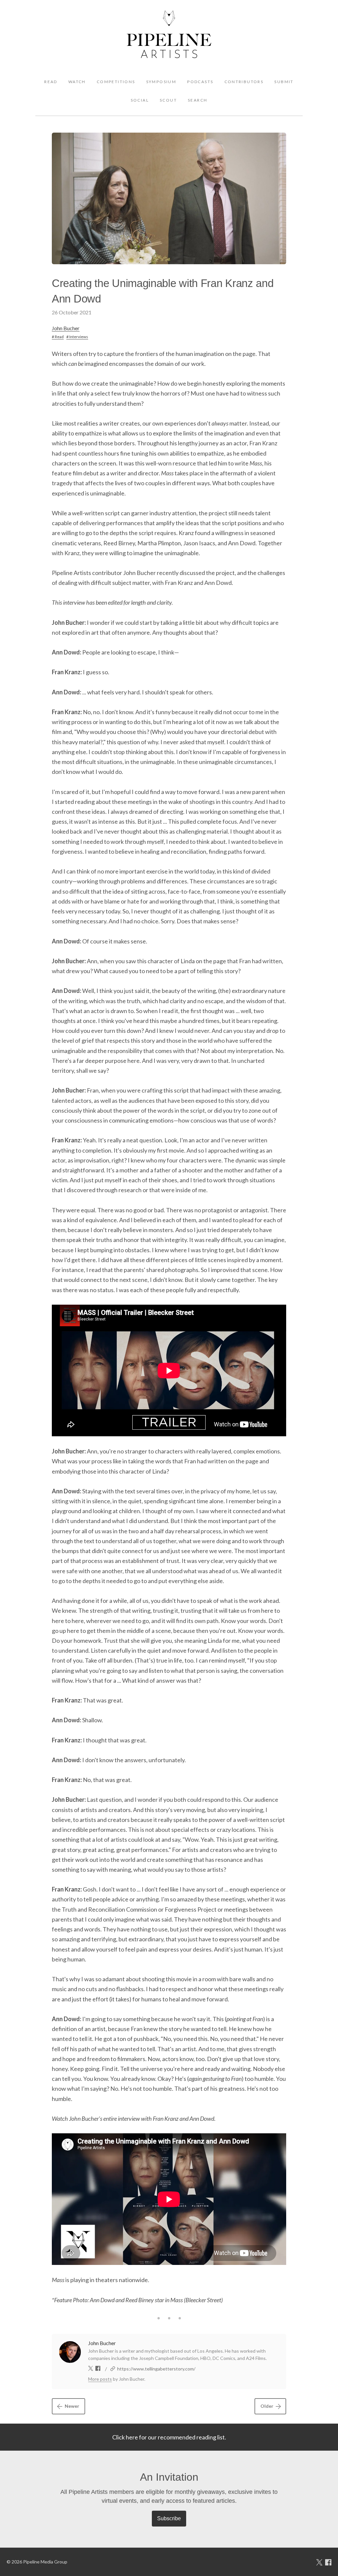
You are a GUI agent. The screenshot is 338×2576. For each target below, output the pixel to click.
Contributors (244, 82)
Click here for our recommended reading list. (169, 2437)
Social (140, 100)
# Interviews (77, 337)
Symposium (161, 82)
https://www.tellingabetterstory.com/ (156, 2369)
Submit (284, 82)
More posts (100, 2379)
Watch (77, 82)
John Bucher (66, 328)
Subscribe (169, 2518)
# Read (58, 337)
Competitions (116, 82)
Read (51, 82)
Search (198, 100)
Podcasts (200, 82)
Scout (168, 100)
